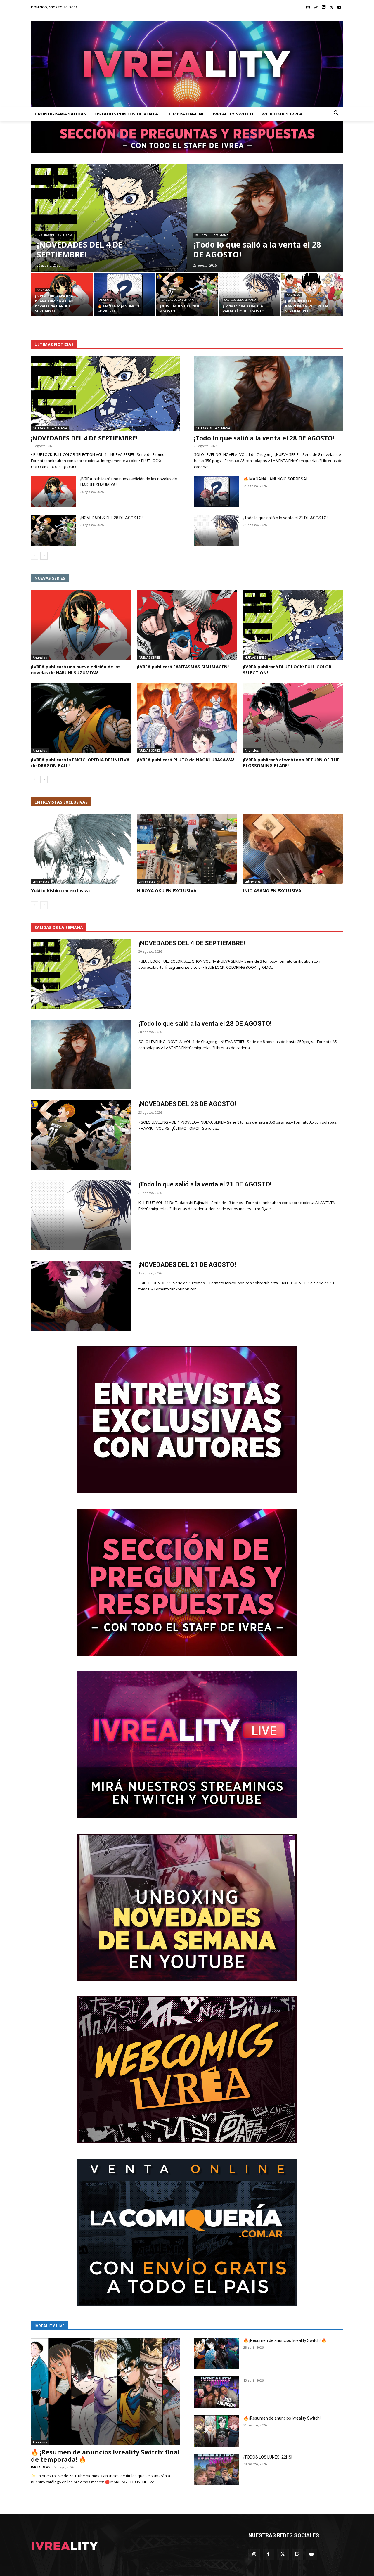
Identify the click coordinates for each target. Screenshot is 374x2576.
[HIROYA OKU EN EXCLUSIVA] (187, 849)
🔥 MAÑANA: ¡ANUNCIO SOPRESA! (275, 479)
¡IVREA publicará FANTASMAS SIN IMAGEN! (183, 667)
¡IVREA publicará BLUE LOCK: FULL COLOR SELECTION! (287, 669)
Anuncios (43, 290)
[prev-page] (35, 556)
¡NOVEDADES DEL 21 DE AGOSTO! (187, 1265)
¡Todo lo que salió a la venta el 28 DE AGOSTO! (264, 438)
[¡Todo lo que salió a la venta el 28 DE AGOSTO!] (265, 218)
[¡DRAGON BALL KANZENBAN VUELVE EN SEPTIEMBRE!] (312, 295)
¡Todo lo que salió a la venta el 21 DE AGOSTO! (285, 518)
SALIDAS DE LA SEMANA (56, 235)
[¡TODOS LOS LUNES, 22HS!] (216, 2470)
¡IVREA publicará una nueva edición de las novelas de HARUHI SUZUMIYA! (76, 669)
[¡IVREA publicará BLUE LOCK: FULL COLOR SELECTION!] (293, 625)
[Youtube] (339, 8)
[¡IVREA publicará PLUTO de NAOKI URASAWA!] (187, 718)
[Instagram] (308, 8)
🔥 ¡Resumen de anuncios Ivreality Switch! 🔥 (285, 2340)
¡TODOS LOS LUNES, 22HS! (268, 2457)
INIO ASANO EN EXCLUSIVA (272, 890)
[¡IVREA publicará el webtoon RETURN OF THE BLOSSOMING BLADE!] (293, 718)
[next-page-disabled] (44, 905)
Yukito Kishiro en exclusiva (60, 890)
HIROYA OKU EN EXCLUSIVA (167, 890)
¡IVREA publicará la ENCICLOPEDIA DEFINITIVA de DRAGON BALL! (80, 762)
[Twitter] (331, 8)
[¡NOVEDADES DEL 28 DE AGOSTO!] (187, 295)
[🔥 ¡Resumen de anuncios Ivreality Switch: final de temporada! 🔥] (105, 2391)
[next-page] (44, 556)
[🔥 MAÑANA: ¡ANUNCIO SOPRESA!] (124, 295)
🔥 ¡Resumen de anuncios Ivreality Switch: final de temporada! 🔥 (105, 2456)
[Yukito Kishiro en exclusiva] (81, 849)
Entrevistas (41, 881)
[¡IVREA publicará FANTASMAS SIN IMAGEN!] (187, 625)
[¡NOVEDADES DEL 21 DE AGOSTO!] (81, 1296)
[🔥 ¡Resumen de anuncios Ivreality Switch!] (216, 2431)
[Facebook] (268, 2554)
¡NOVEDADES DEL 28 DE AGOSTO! (111, 518)
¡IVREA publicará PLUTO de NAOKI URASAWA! (186, 760)
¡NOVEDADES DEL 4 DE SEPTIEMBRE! (84, 438)
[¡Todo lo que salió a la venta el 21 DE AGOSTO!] (250, 295)
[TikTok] (316, 8)
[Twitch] (324, 8)
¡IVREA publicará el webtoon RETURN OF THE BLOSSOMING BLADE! (291, 762)
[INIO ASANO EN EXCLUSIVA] (293, 849)
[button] (336, 114)
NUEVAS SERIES (150, 658)
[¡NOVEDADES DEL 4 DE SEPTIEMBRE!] (109, 218)
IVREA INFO (40, 2467)
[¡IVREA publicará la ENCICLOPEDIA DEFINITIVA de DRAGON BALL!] (81, 718)
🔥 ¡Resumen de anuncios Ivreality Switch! (282, 2418)
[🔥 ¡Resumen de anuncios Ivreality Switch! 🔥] (216, 2353)
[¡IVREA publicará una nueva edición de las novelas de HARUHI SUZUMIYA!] (62, 295)
